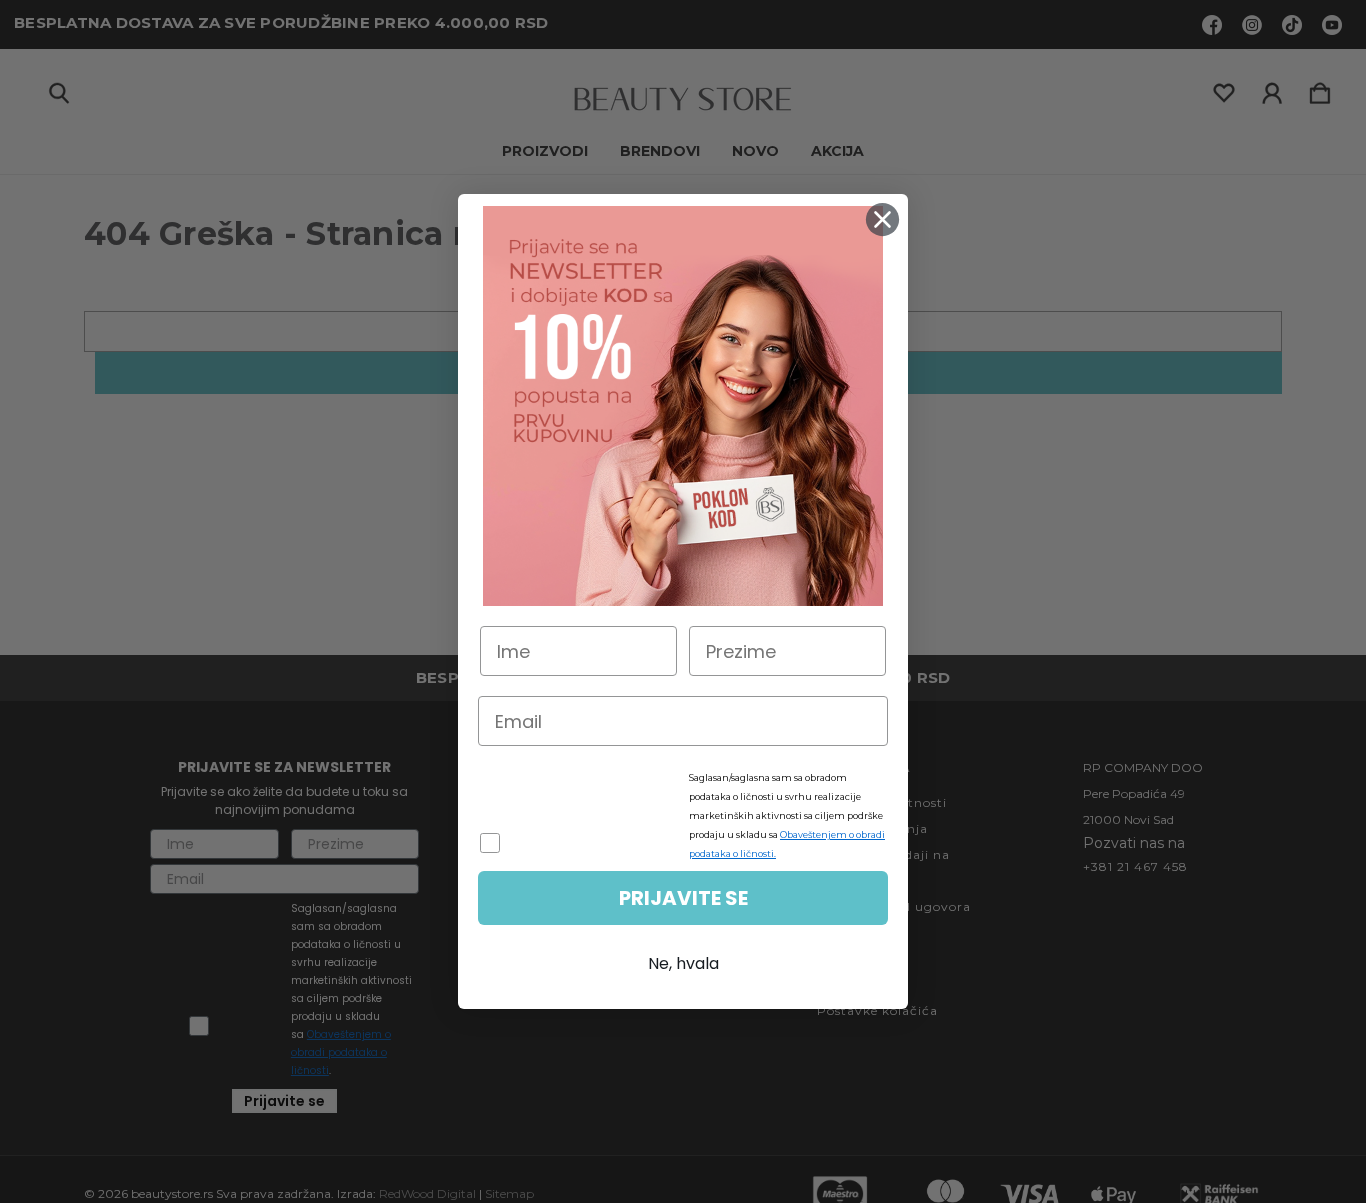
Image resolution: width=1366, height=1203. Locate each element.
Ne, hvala (683, 963)
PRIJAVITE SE (683, 898)
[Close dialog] (882, 219)
